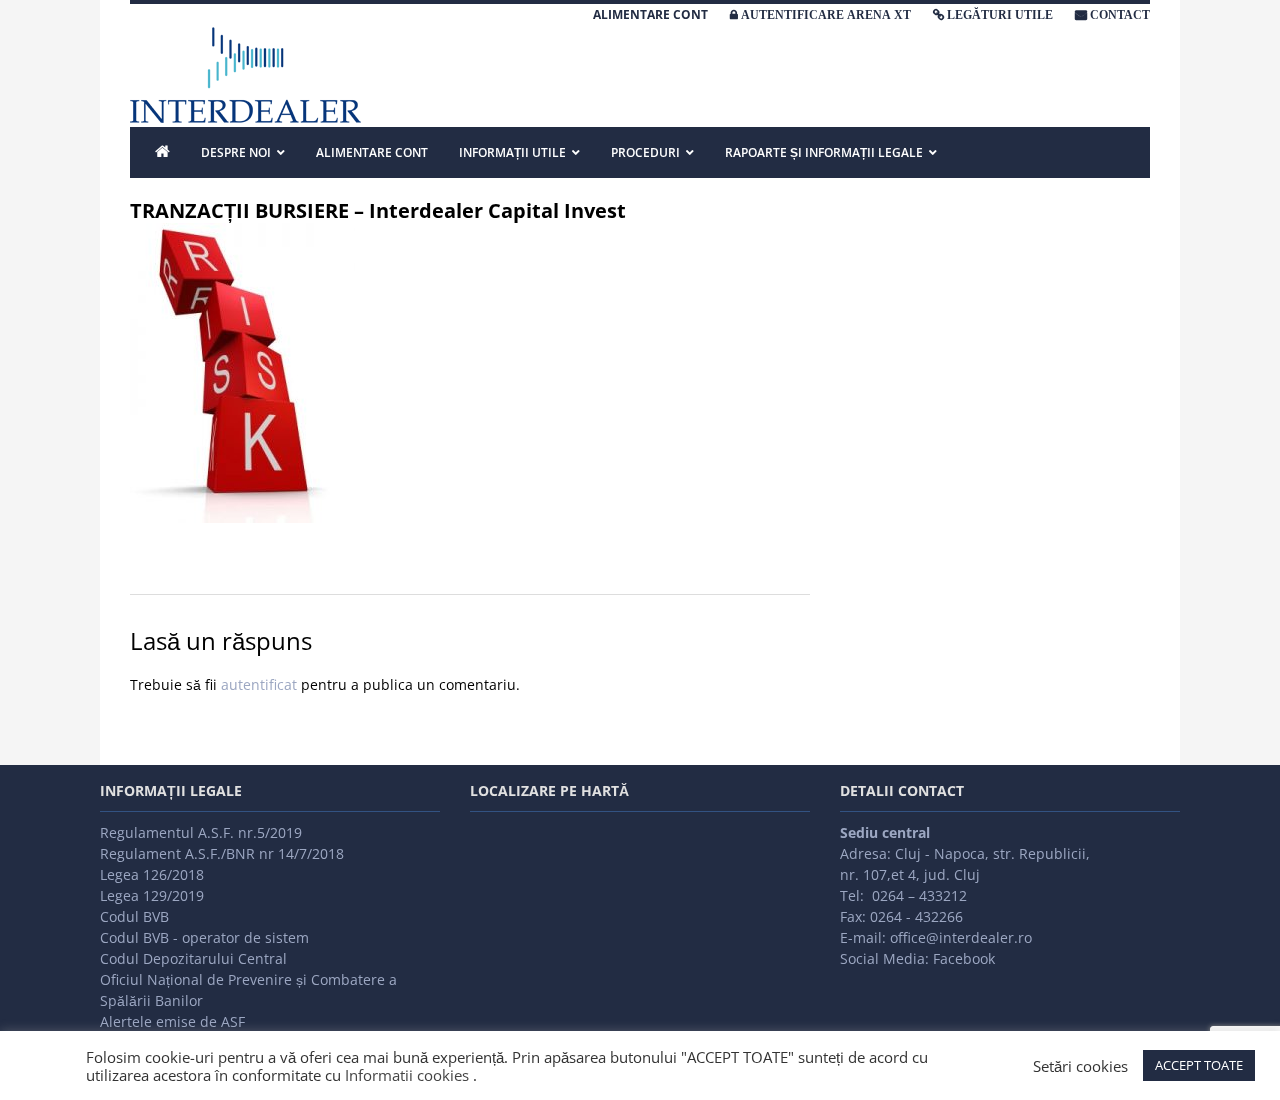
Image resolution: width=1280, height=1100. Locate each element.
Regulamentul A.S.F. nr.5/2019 (201, 832)
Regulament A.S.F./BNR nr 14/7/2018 (222, 853)
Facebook (964, 958)
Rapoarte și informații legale (824, 152)
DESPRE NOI (236, 152)
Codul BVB (134, 916)
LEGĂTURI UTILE (1000, 15)
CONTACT (1120, 15)
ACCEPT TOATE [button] (1199, 1065)
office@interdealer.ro (961, 937)
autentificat (259, 684)
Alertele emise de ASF (172, 1021)
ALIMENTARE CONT (650, 14)
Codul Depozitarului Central (193, 958)
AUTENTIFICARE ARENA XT (826, 15)
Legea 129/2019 (152, 895)
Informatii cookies (407, 1075)
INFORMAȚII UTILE (512, 152)
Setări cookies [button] (1080, 1066)
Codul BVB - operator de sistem (204, 937)
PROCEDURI (645, 152)
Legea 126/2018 (152, 874)
